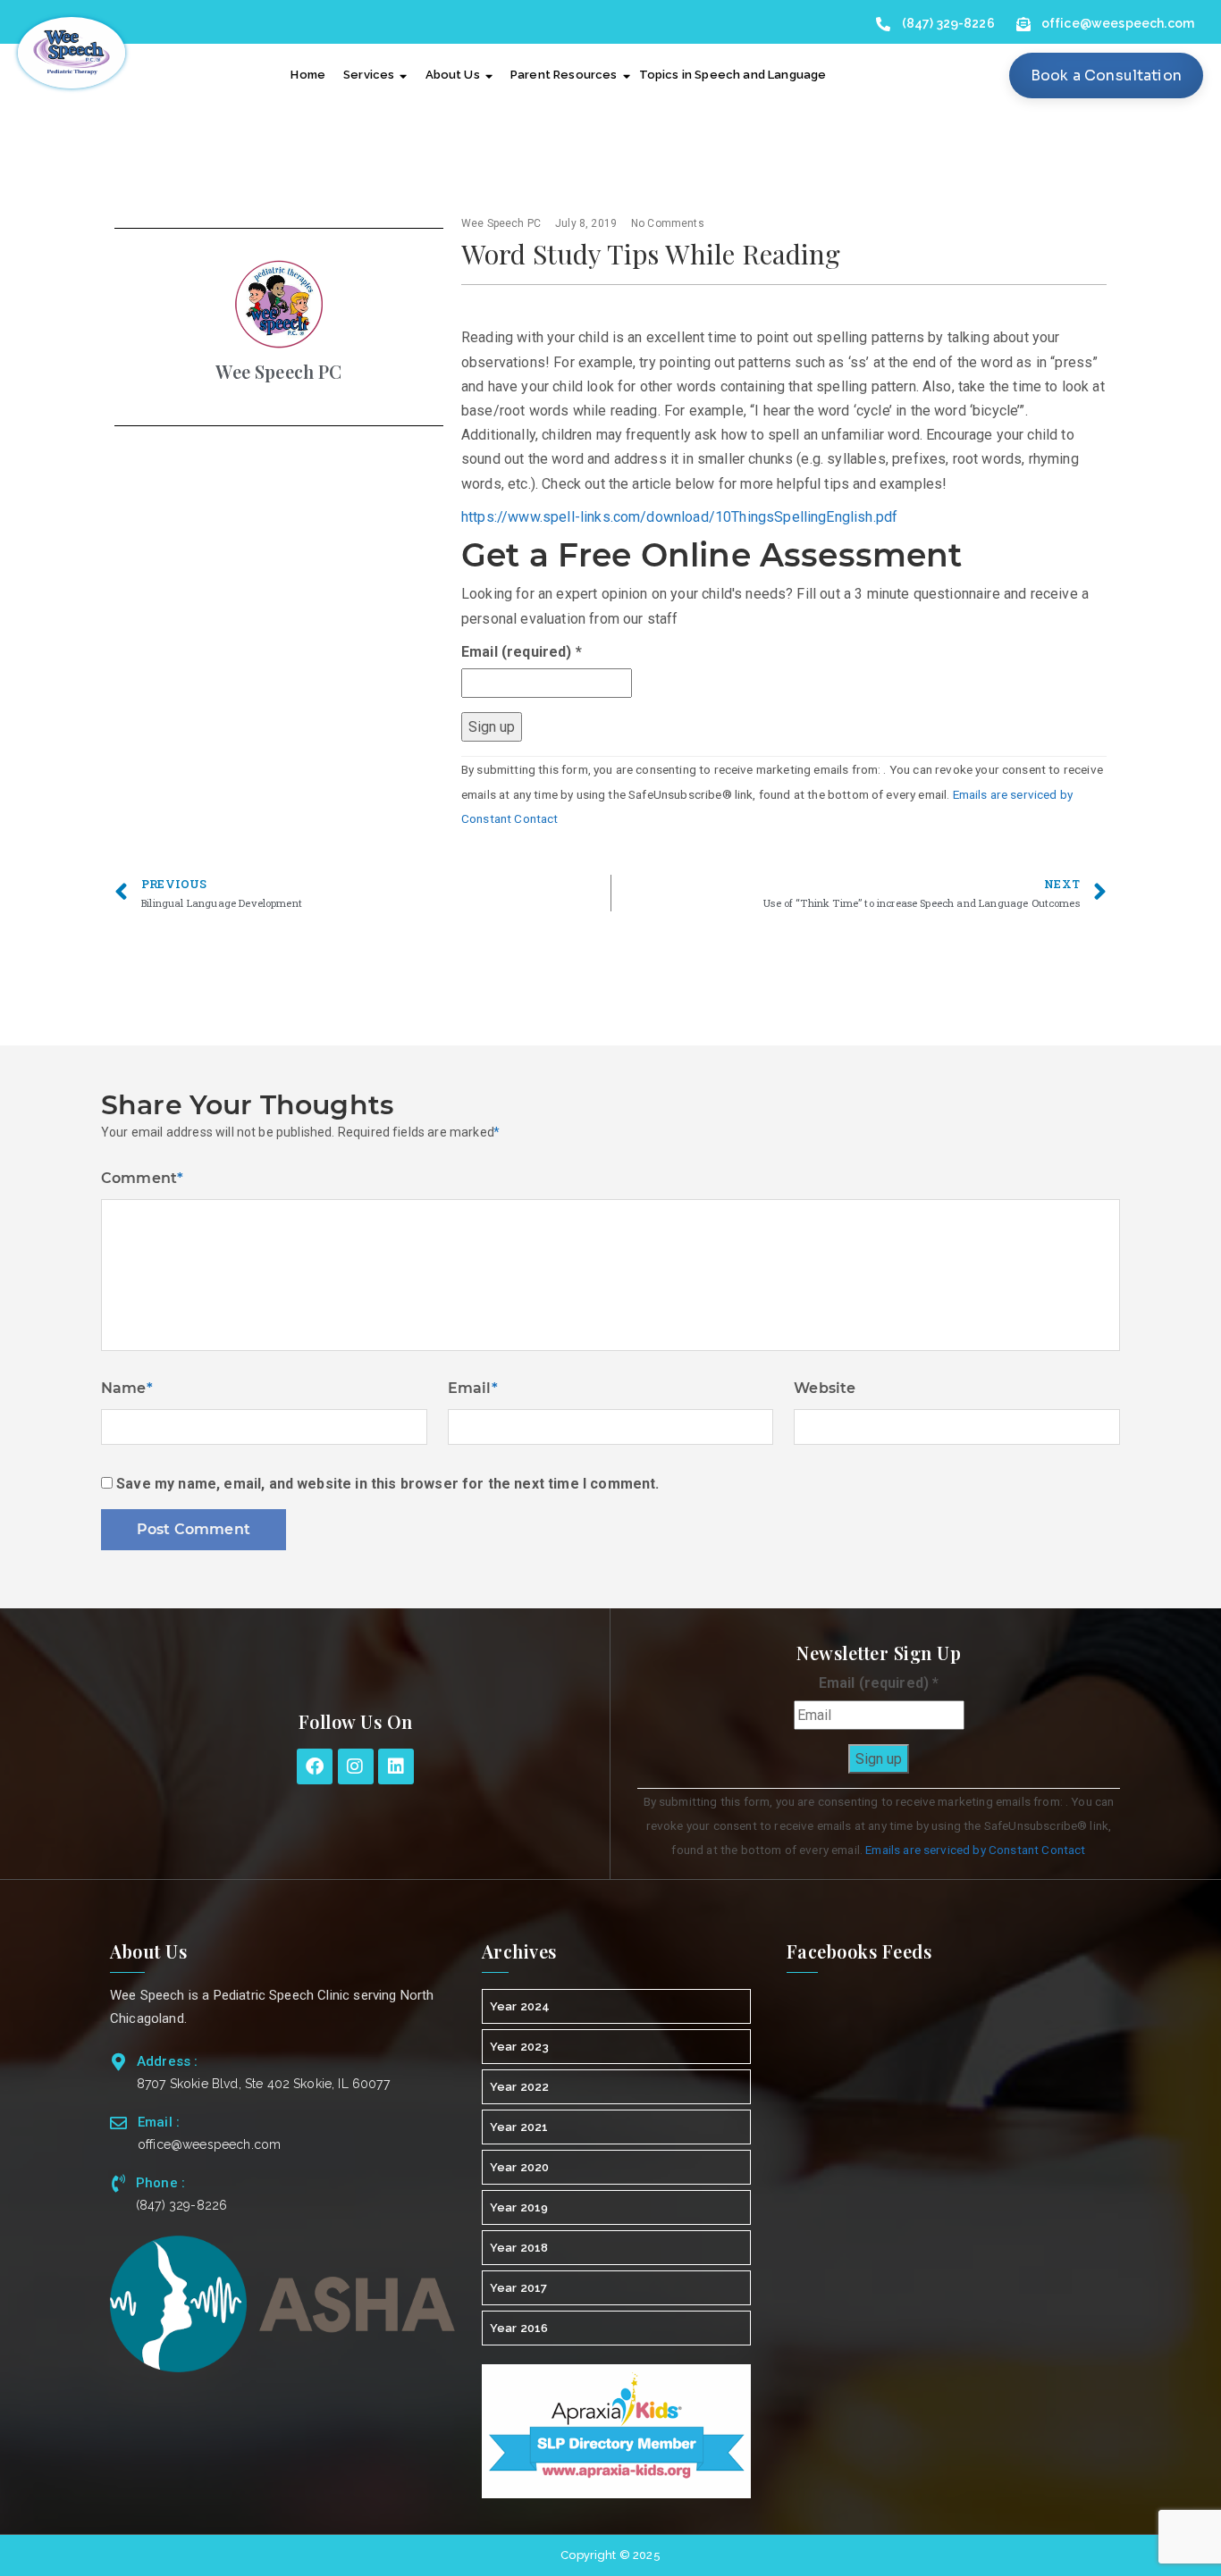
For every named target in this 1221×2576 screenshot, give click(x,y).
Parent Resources (564, 75)
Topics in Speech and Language (733, 75)
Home (308, 75)
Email (473, 1388)
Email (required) (522, 652)
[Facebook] (315, 1766)
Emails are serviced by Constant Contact (975, 1850)
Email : (159, 2122)
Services (369, 75)
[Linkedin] (396, 1766)
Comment (142, 1178)
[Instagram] (356, 1766)
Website (825, 1388)
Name (127, 1388)
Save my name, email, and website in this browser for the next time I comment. (387, 1484)
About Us (453, 75)
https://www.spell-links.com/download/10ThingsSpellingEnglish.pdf (679, 517)
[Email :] (118, 2123)
